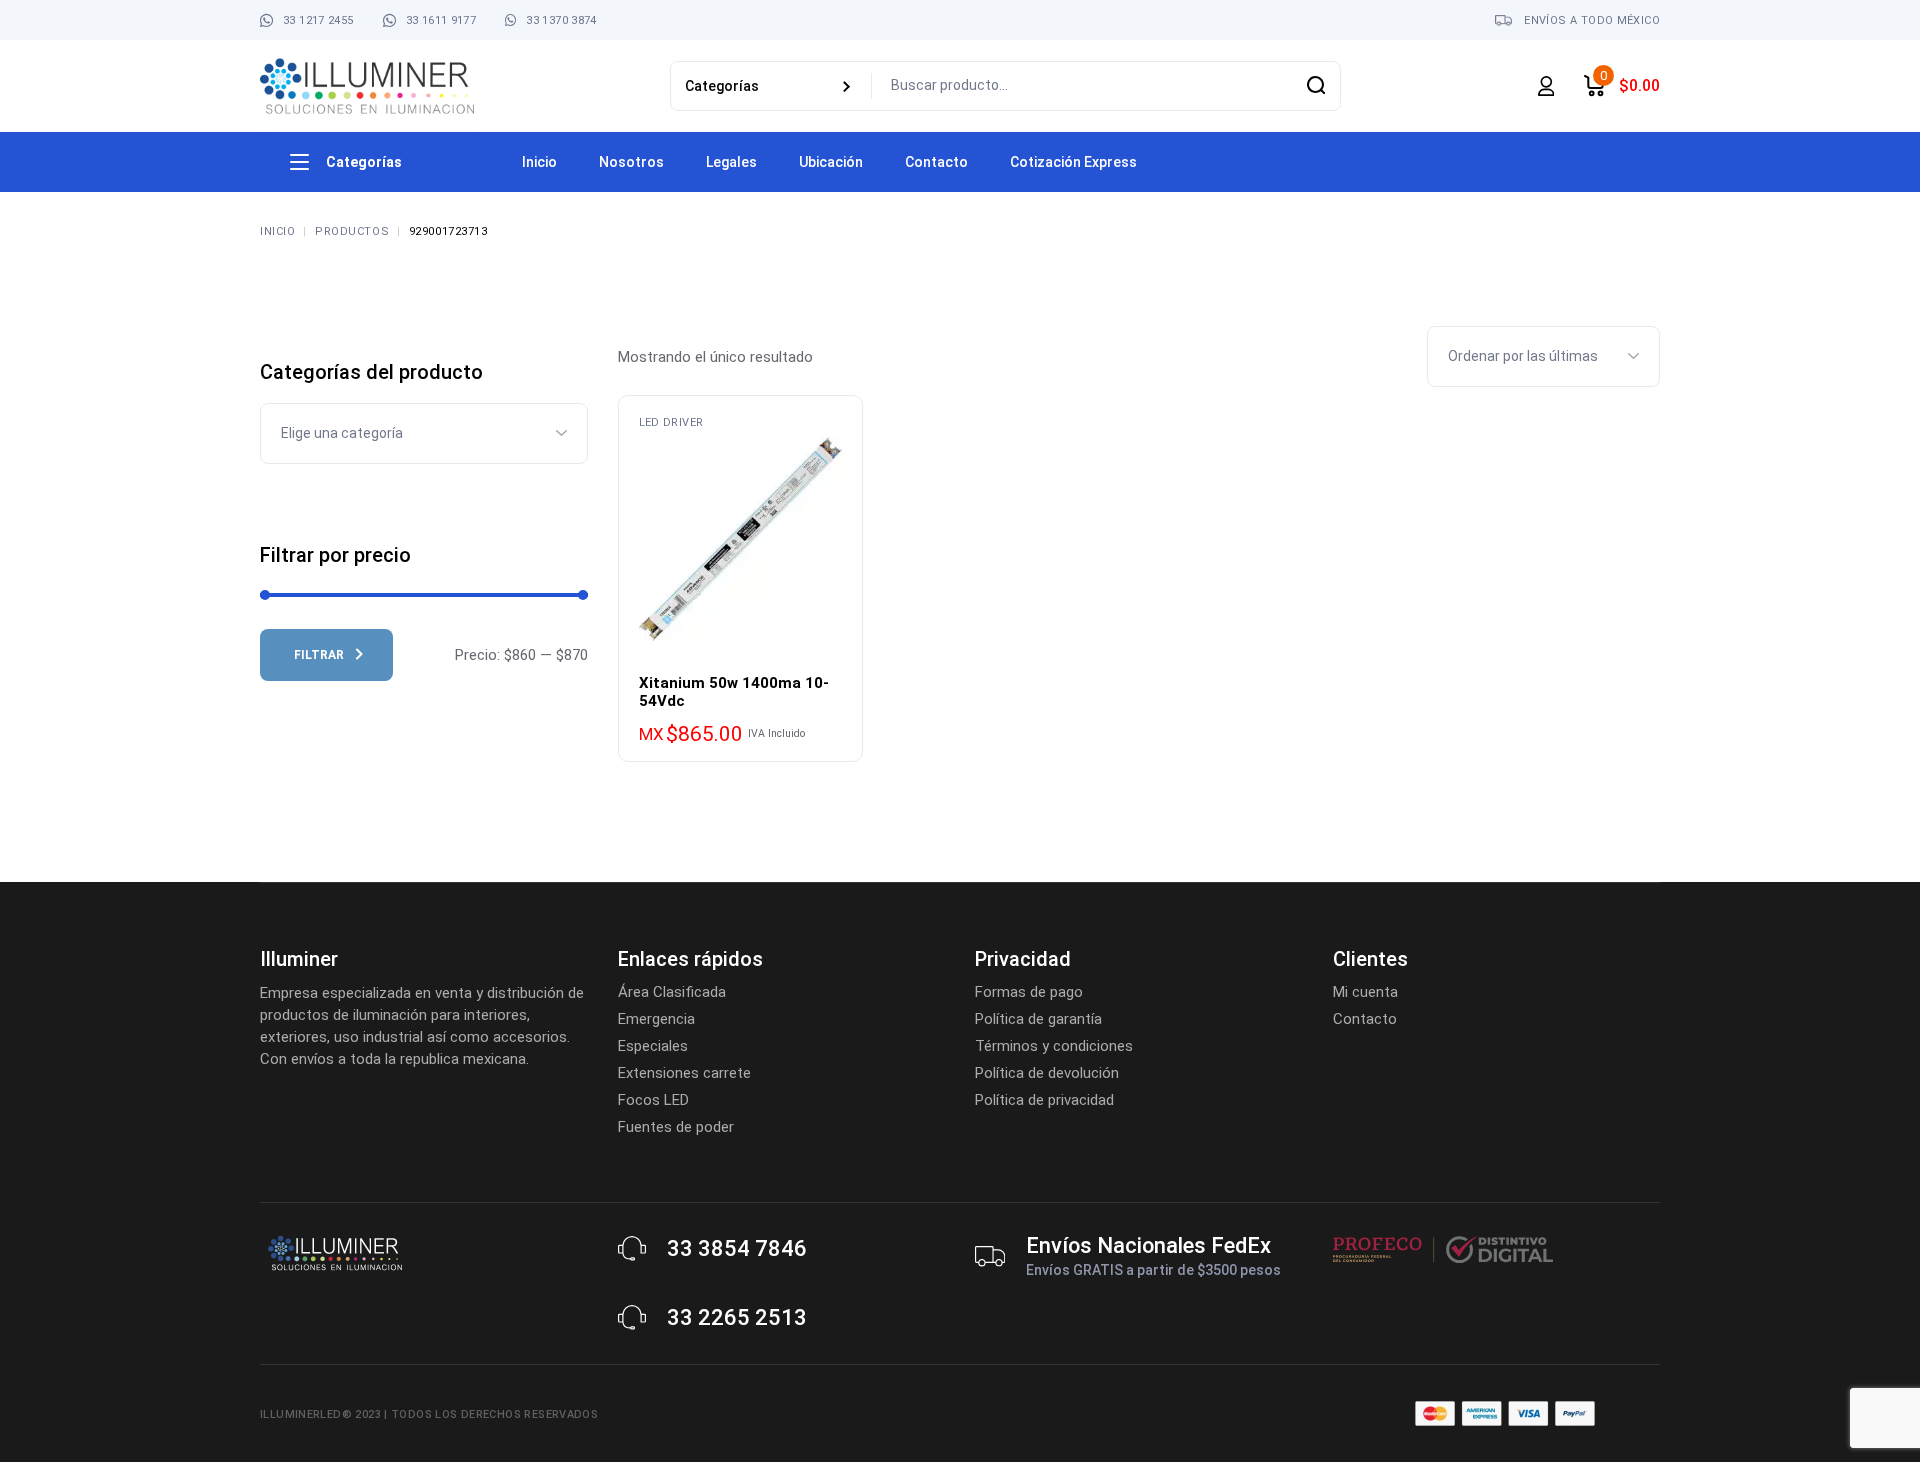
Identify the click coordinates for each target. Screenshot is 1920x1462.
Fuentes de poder (676, 1127)
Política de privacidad (1044, 1100)
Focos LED (653, 1100)
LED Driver (671, 422)
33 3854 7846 (737, 1248)
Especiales (653, 1046)
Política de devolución (1047, 1073)
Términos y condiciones (1054, 1046)
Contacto (1365, 1019)
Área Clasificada (672, 992)
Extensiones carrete (684, 1073)
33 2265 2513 (737, 1317)
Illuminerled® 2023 (320, 1414)
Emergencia (656, 1019)
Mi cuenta (1365, 992)
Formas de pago (1029, 992)
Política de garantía (1038, 1019)
